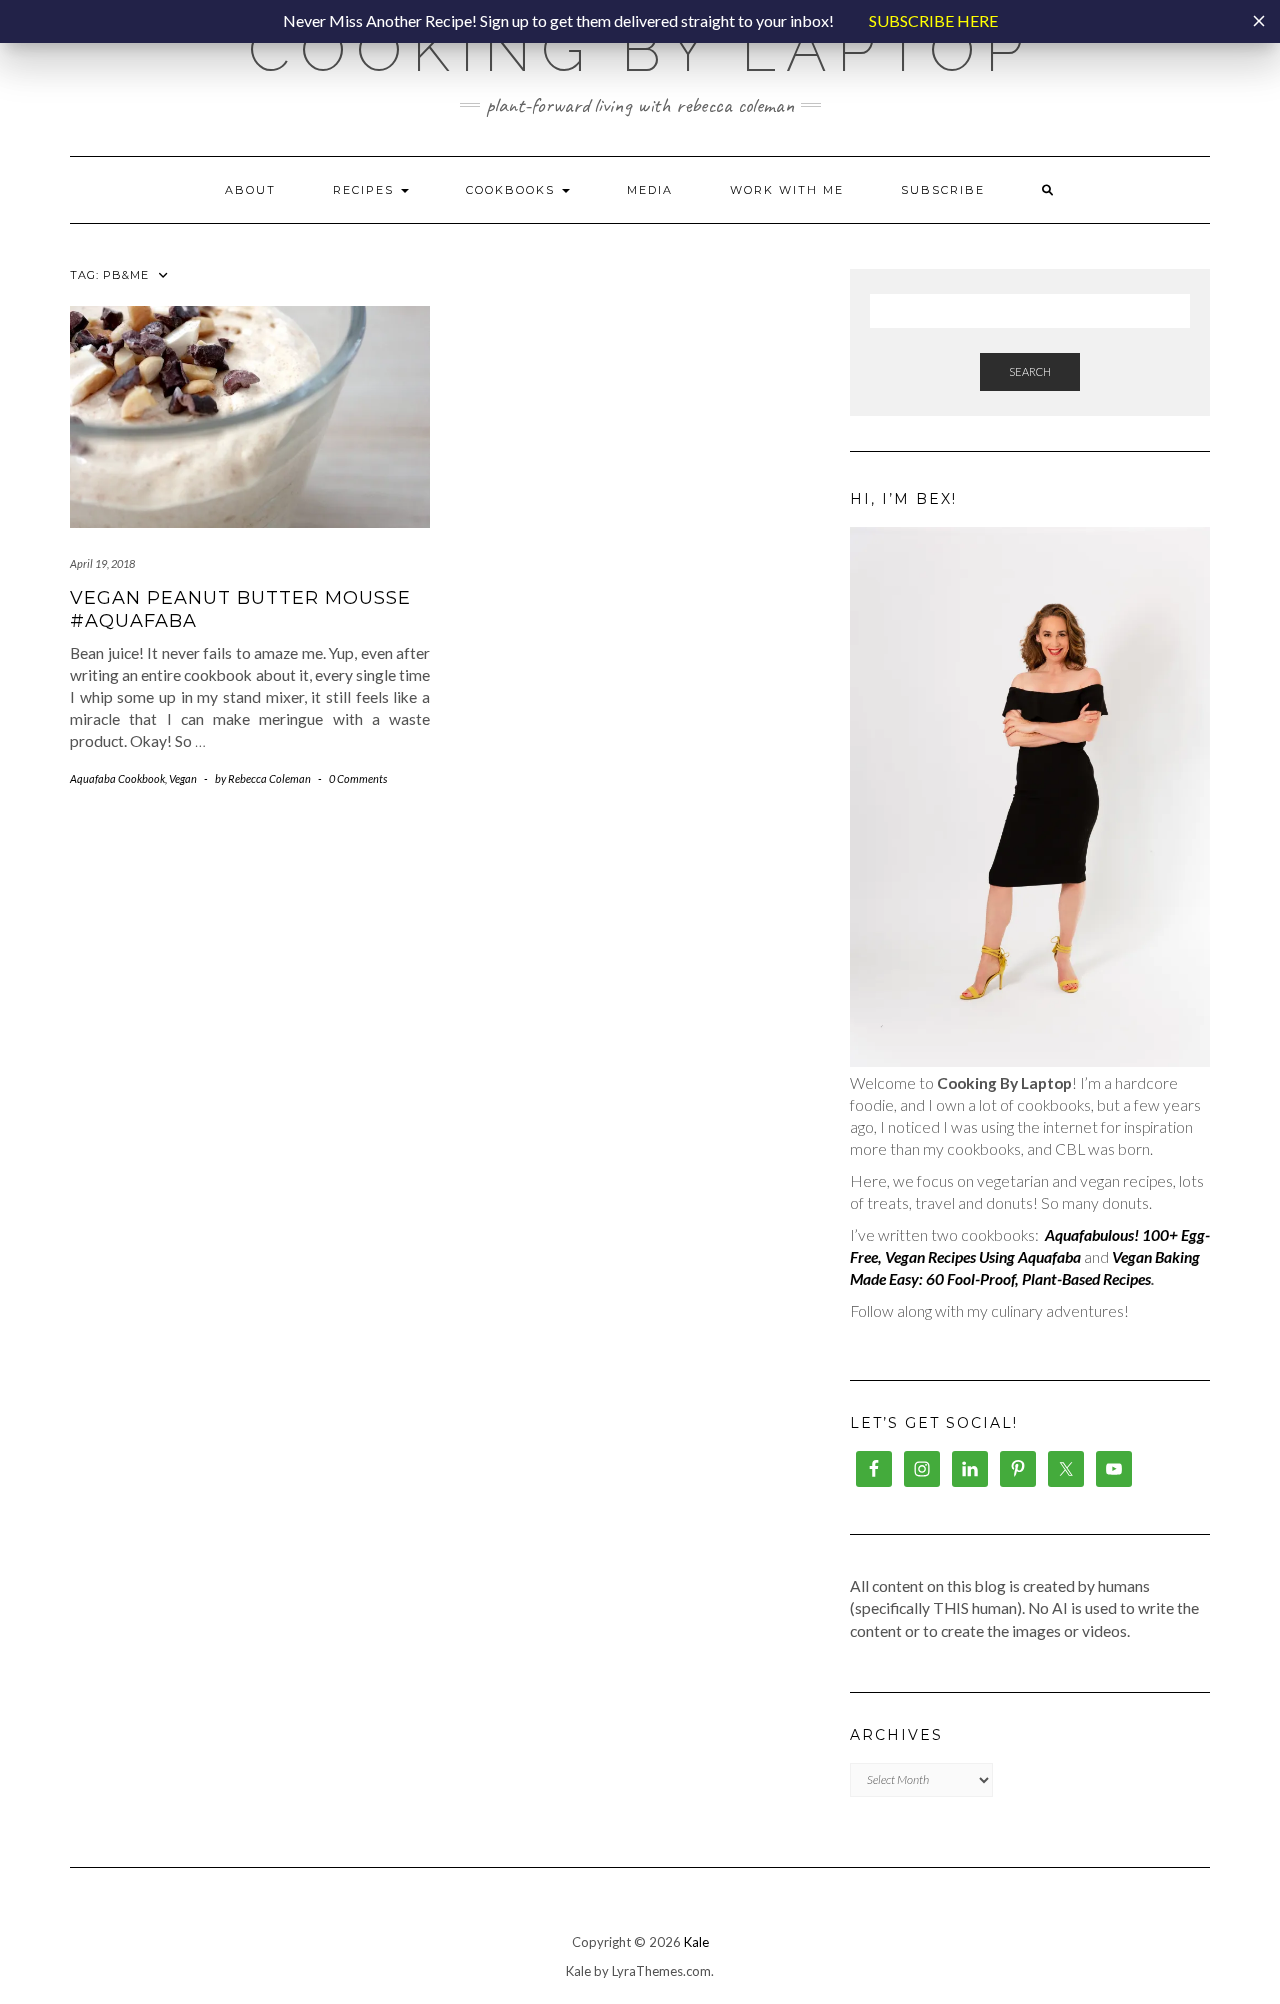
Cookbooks (513, 190)
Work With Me (787, 190)
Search (1030, 371)
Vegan (183, 778)
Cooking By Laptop (640, 50)
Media (650, 190)
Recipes (366, 190)
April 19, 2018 (102, 563)
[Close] (1259, 21)
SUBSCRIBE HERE (933, 20)
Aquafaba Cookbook (117, 778)
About (250, 190)
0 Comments (358, 778)
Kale (696, 1942)
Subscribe (943, 190)
